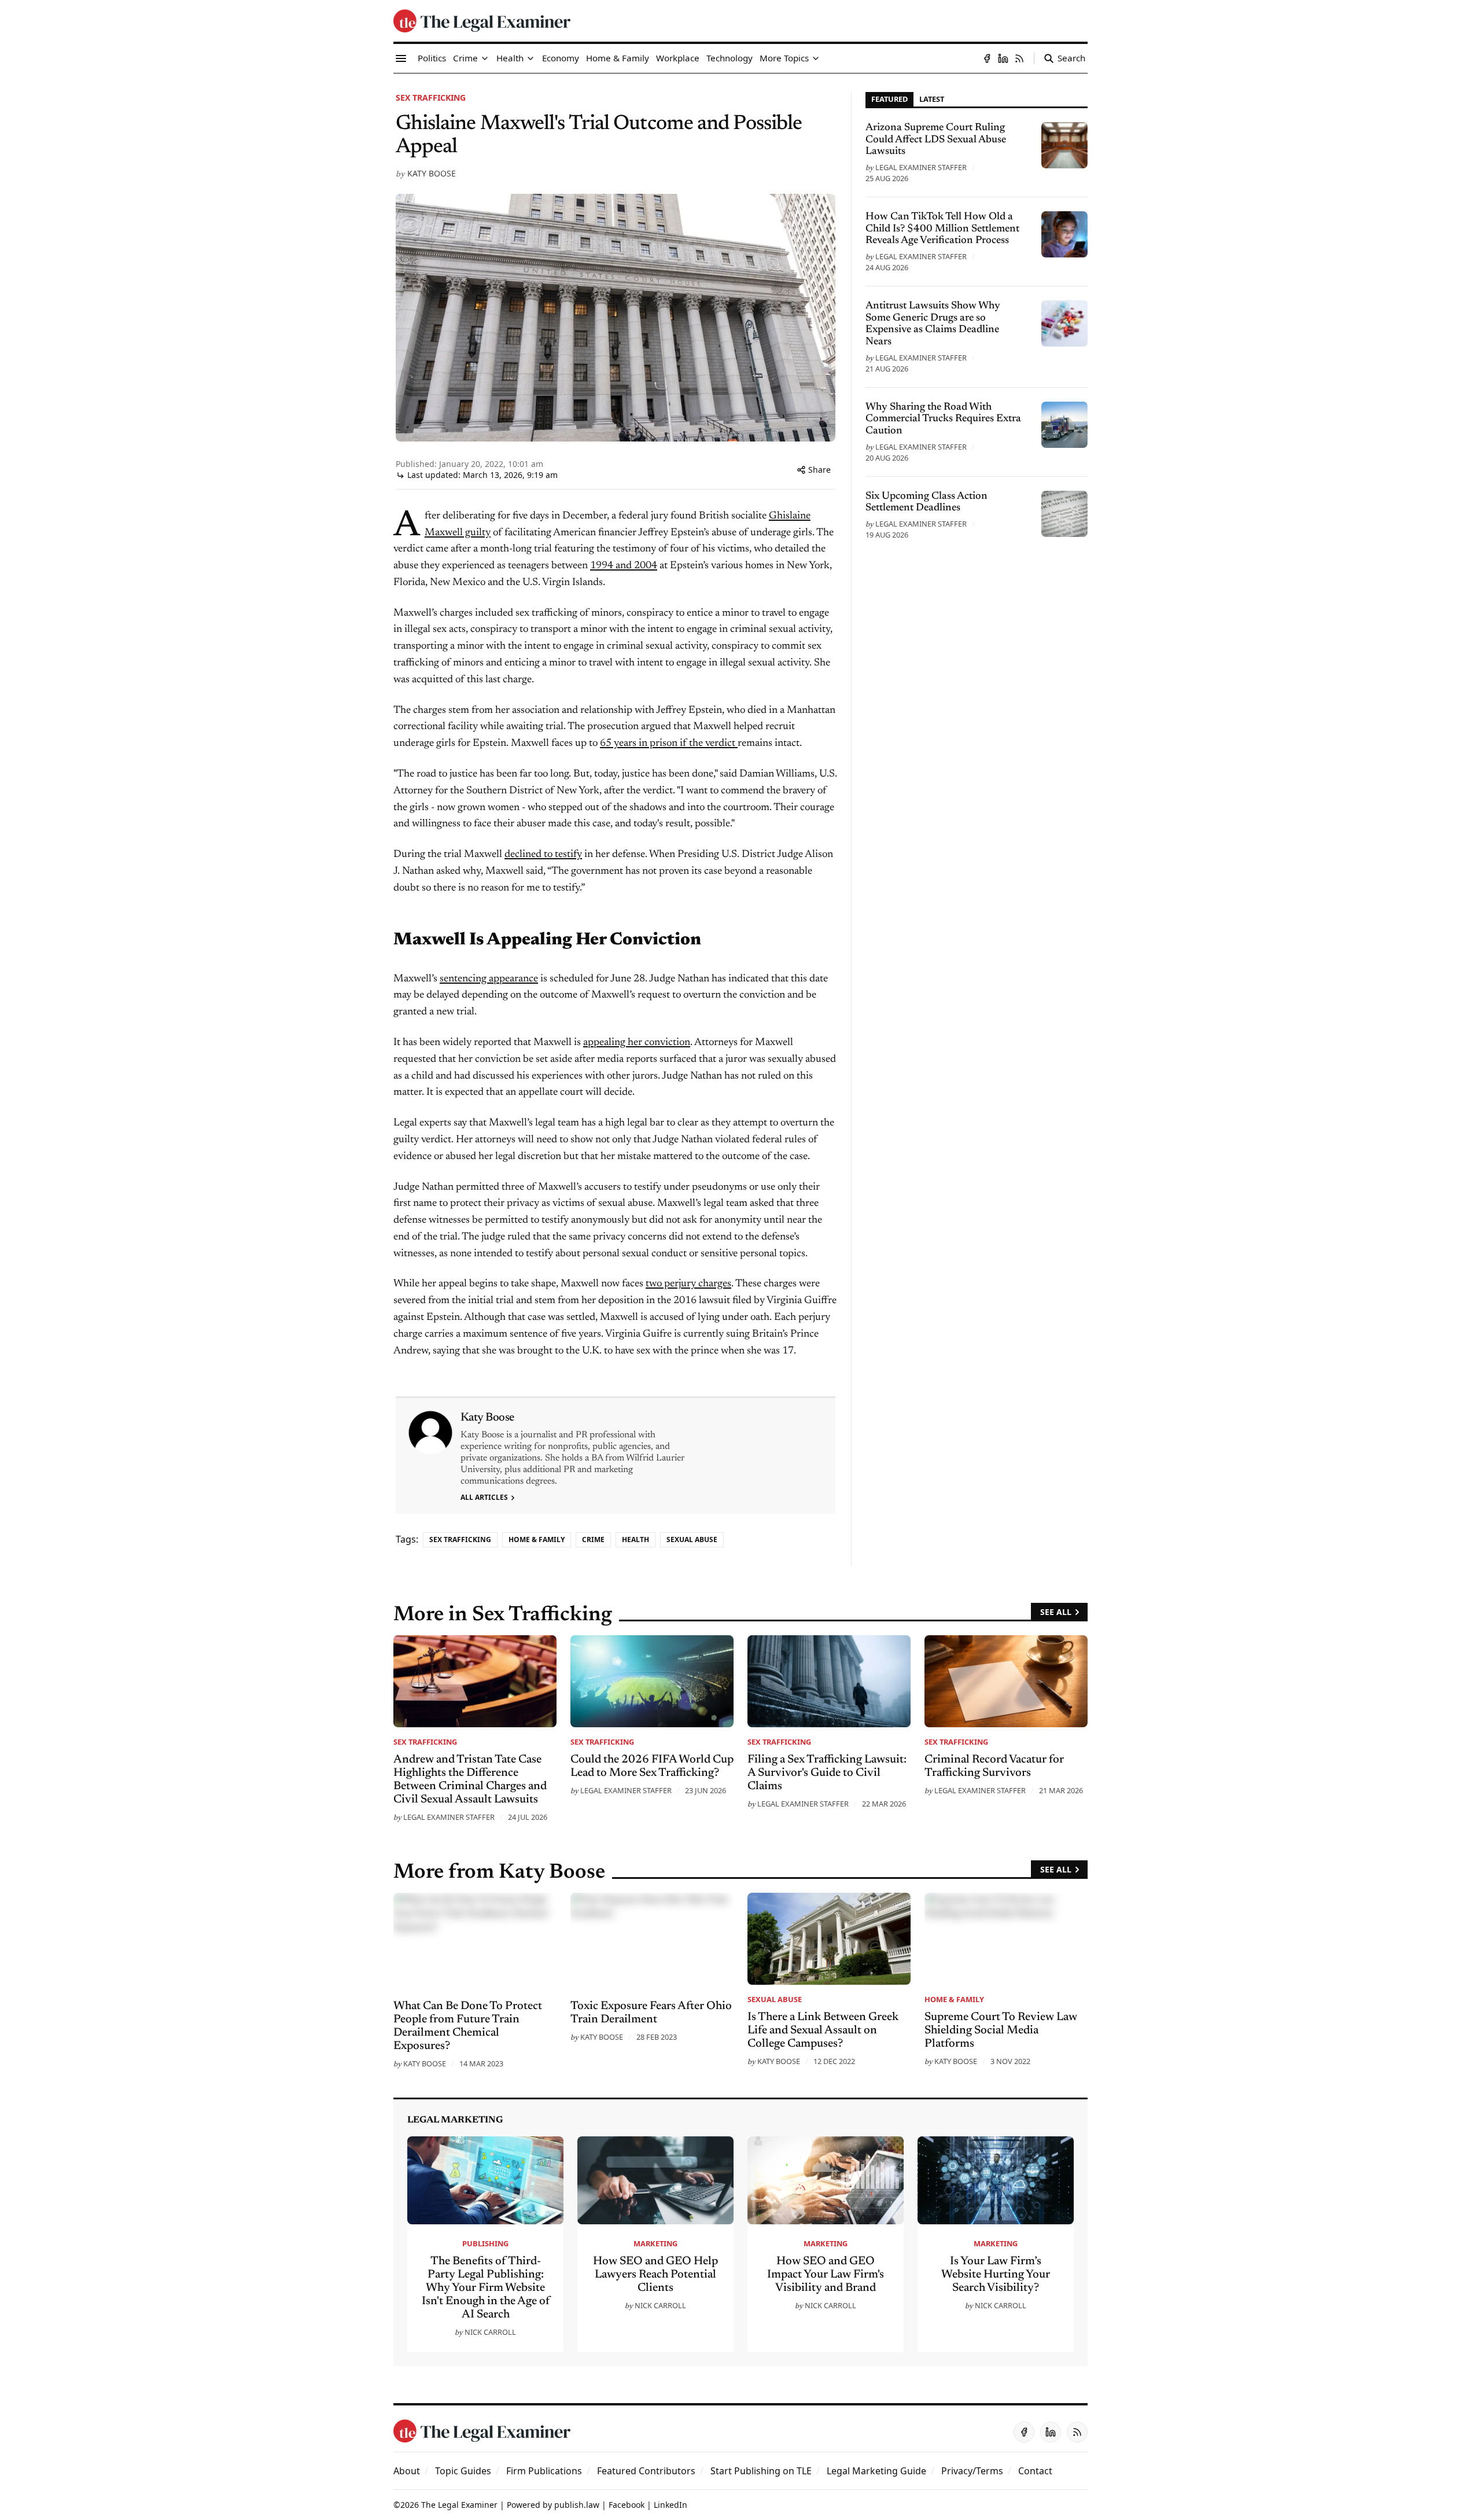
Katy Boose (432, 173)
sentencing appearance (489, 979)
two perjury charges (688, 1284)
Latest (932, 99)
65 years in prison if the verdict (669, 744)
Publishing (485, 2243)
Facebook (627, 2505)
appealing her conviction (637, 1043)
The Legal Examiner (459, 2505)
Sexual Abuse (692, 1539)
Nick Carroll (490, 2332)
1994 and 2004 (624, 566)
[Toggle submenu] (485, 58)
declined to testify (543, 855)
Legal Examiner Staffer (921, 167)
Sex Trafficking (431, 98)
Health (635, 1539)
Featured (889, 99)
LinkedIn (670, 2505)
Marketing (655, 2243)
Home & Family (537, 1539)
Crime (593, 1539)
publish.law (577, 2505)
